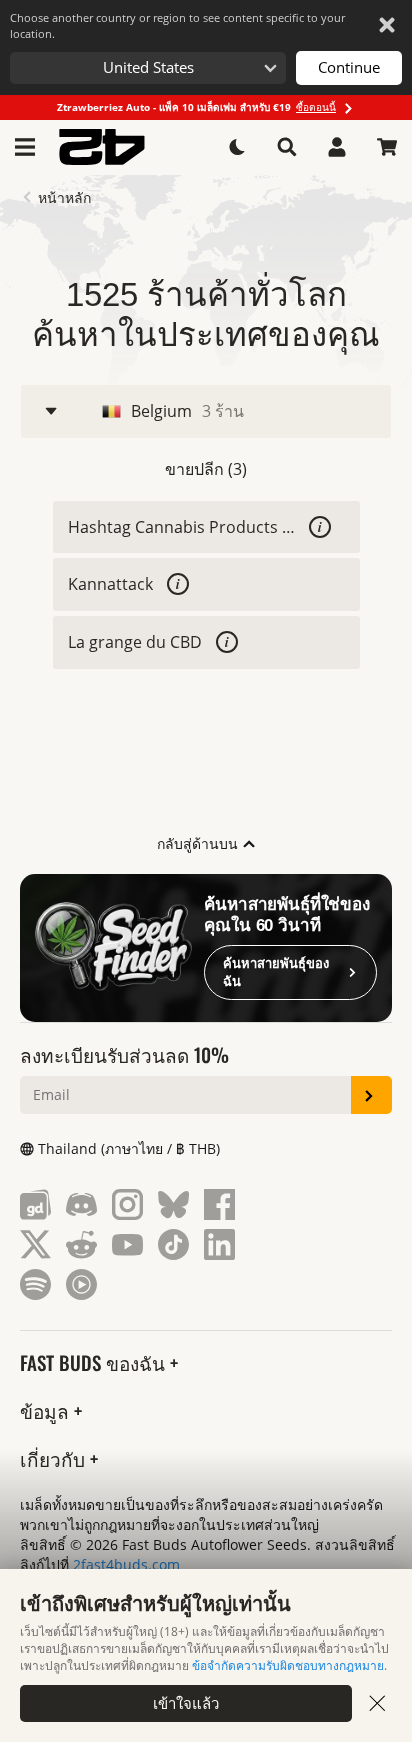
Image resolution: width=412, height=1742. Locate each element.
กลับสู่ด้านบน (199, 843)
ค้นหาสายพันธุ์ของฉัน (276, 972)
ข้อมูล (47, 1410)
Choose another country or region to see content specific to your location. (177, 25)
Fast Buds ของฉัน (95, 1362)
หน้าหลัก (64, 198)
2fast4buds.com (126, 1564)
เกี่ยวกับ (55, 1458)
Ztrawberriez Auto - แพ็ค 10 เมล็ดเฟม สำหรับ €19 (196, 107)
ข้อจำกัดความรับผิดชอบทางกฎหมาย (288, 1665)
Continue (349, 67)
